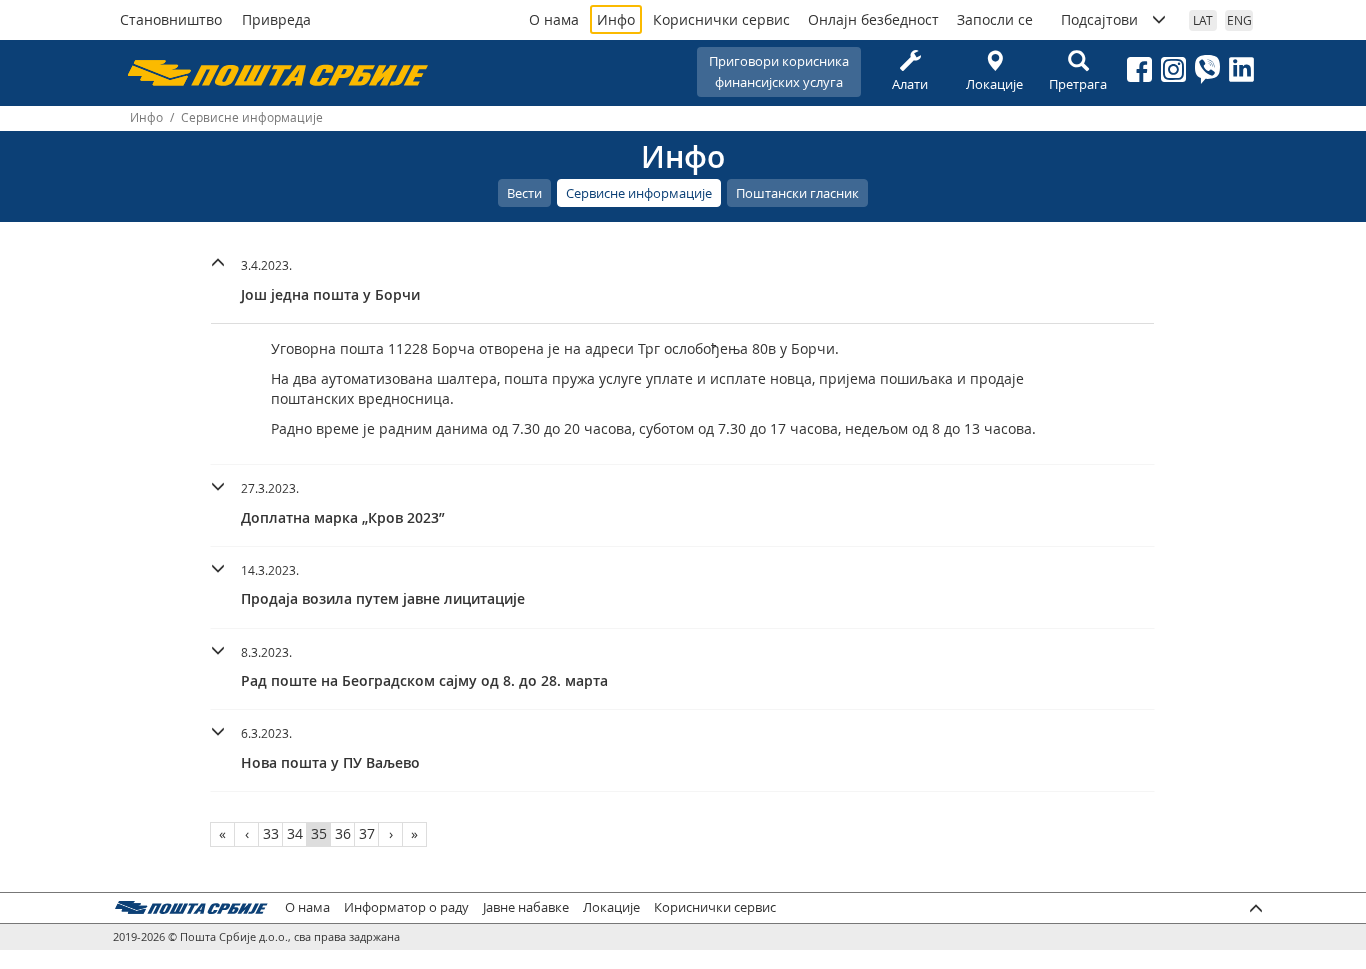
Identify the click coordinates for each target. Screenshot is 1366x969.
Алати (910, 84)
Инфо (616, 19)
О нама (554, 19)
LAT (1203, 20)
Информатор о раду (406, 907)
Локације (994, 84)
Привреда (276, 19)
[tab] (682, 283)
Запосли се (995, 19)
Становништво (171, 19)
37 (367, 833)
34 (295, 833)
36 (343, 833)
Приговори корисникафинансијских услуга (779, 71)
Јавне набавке (526, 907)
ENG (1239, 20)
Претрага (1078, 84)
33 (271, 833)
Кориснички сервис (721, 19)
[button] (682, 277)
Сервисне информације (639, 193)
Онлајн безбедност (873, 19)
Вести (524, 193)
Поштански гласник (797, 193)
